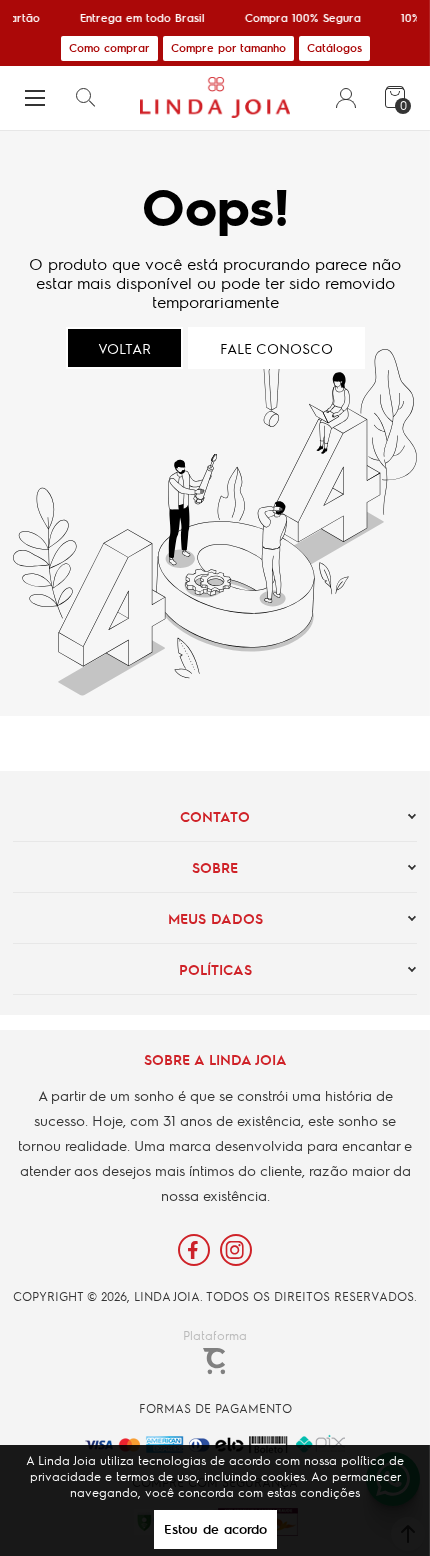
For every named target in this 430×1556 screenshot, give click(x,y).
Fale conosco (276, 348)
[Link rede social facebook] (194, 1250)
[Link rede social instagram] (236, 1250)
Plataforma (215, 1335)
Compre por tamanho (228, 47)
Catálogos (334, 47)
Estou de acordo (215, 1528)
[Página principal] (215, 98)
